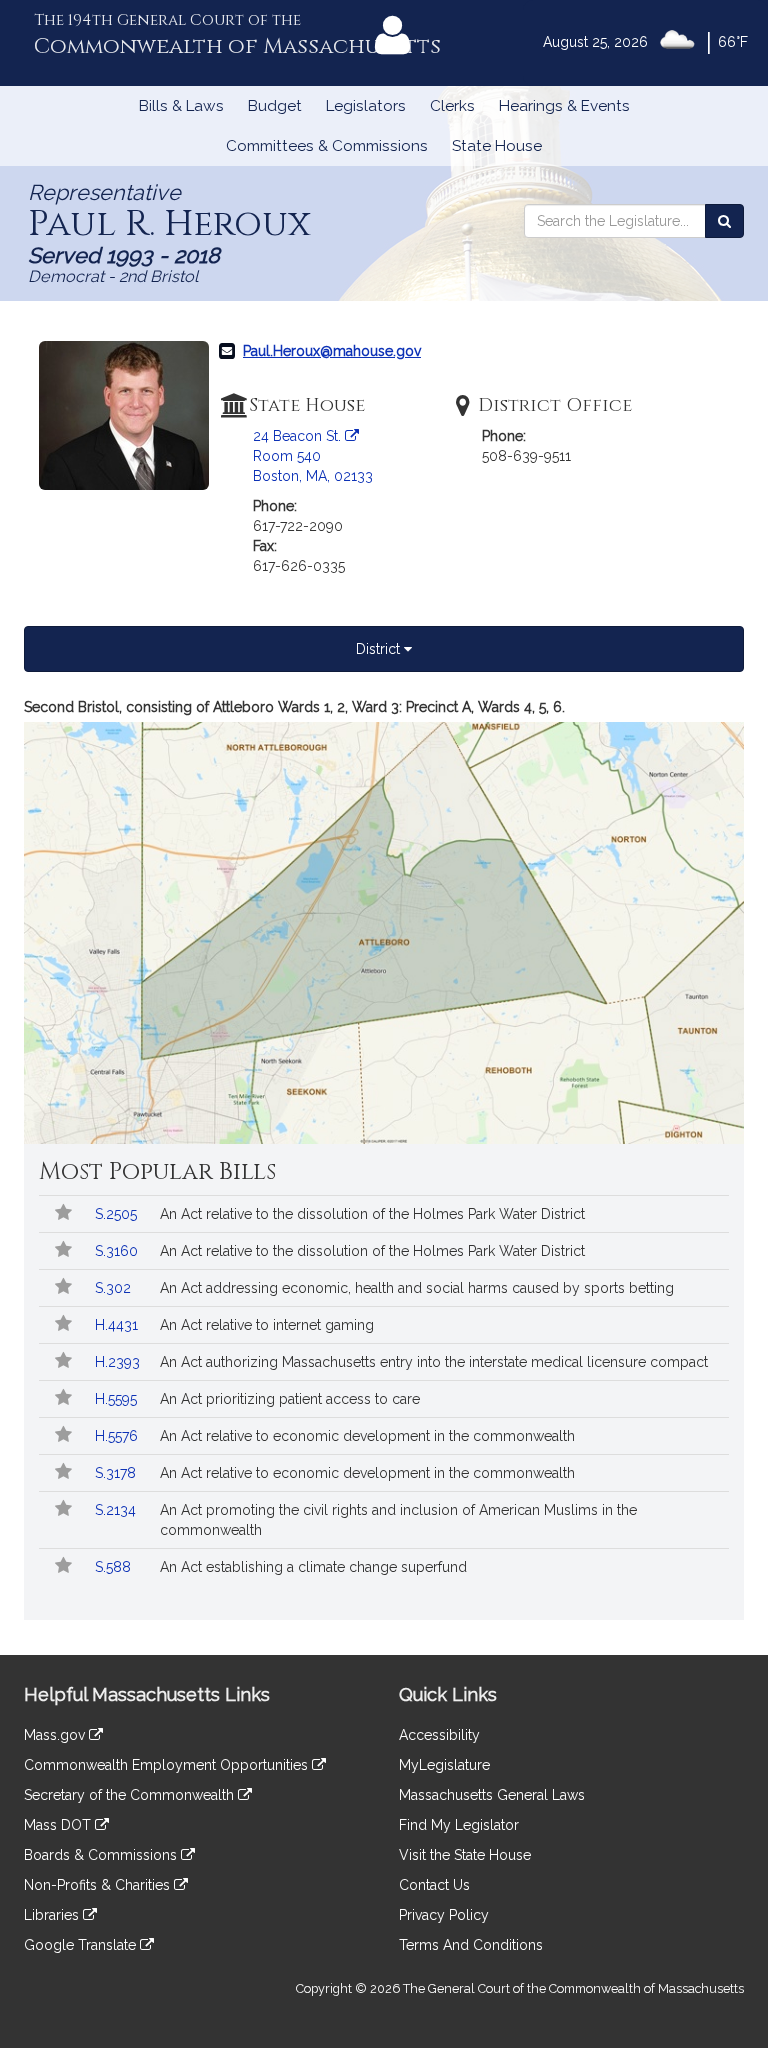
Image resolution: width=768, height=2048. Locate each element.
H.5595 (118, 1399)
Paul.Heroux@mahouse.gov (332, 351)
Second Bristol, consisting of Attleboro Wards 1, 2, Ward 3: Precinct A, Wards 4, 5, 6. (294, 707)
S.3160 (118, 1251)
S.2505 (118, 1214)
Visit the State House (465, 1855)
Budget (275, 106)
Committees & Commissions (327, 146)
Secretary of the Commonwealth (131, 1795)
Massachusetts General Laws (492, 1795)
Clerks (452, 106)
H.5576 (118, 1436)
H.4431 (118, 1325)
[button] (62, 1214)
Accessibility (439, 1735)
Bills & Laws (181, 106)
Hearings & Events (564, 106)
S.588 (115, 1567)
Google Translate (82, 1945)
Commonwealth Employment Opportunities (168, 1765)
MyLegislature (444, 1765)
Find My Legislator (459, 1825)
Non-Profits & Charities (99, 1885)
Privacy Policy (444, 1915)
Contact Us (434, 1885)
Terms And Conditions (471, 1945)
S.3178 (117, 1473)
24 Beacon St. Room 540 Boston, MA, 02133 (313, 456)
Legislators (366, 106)
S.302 (115, 1288)
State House (497, 146)
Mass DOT (59, 1825)
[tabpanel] (384, 920)
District (380, 649)
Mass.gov (56, 1735)
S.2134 (117, 1510)
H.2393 (119, 1362)
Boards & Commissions (102, 1855)
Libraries (53, 1915)
